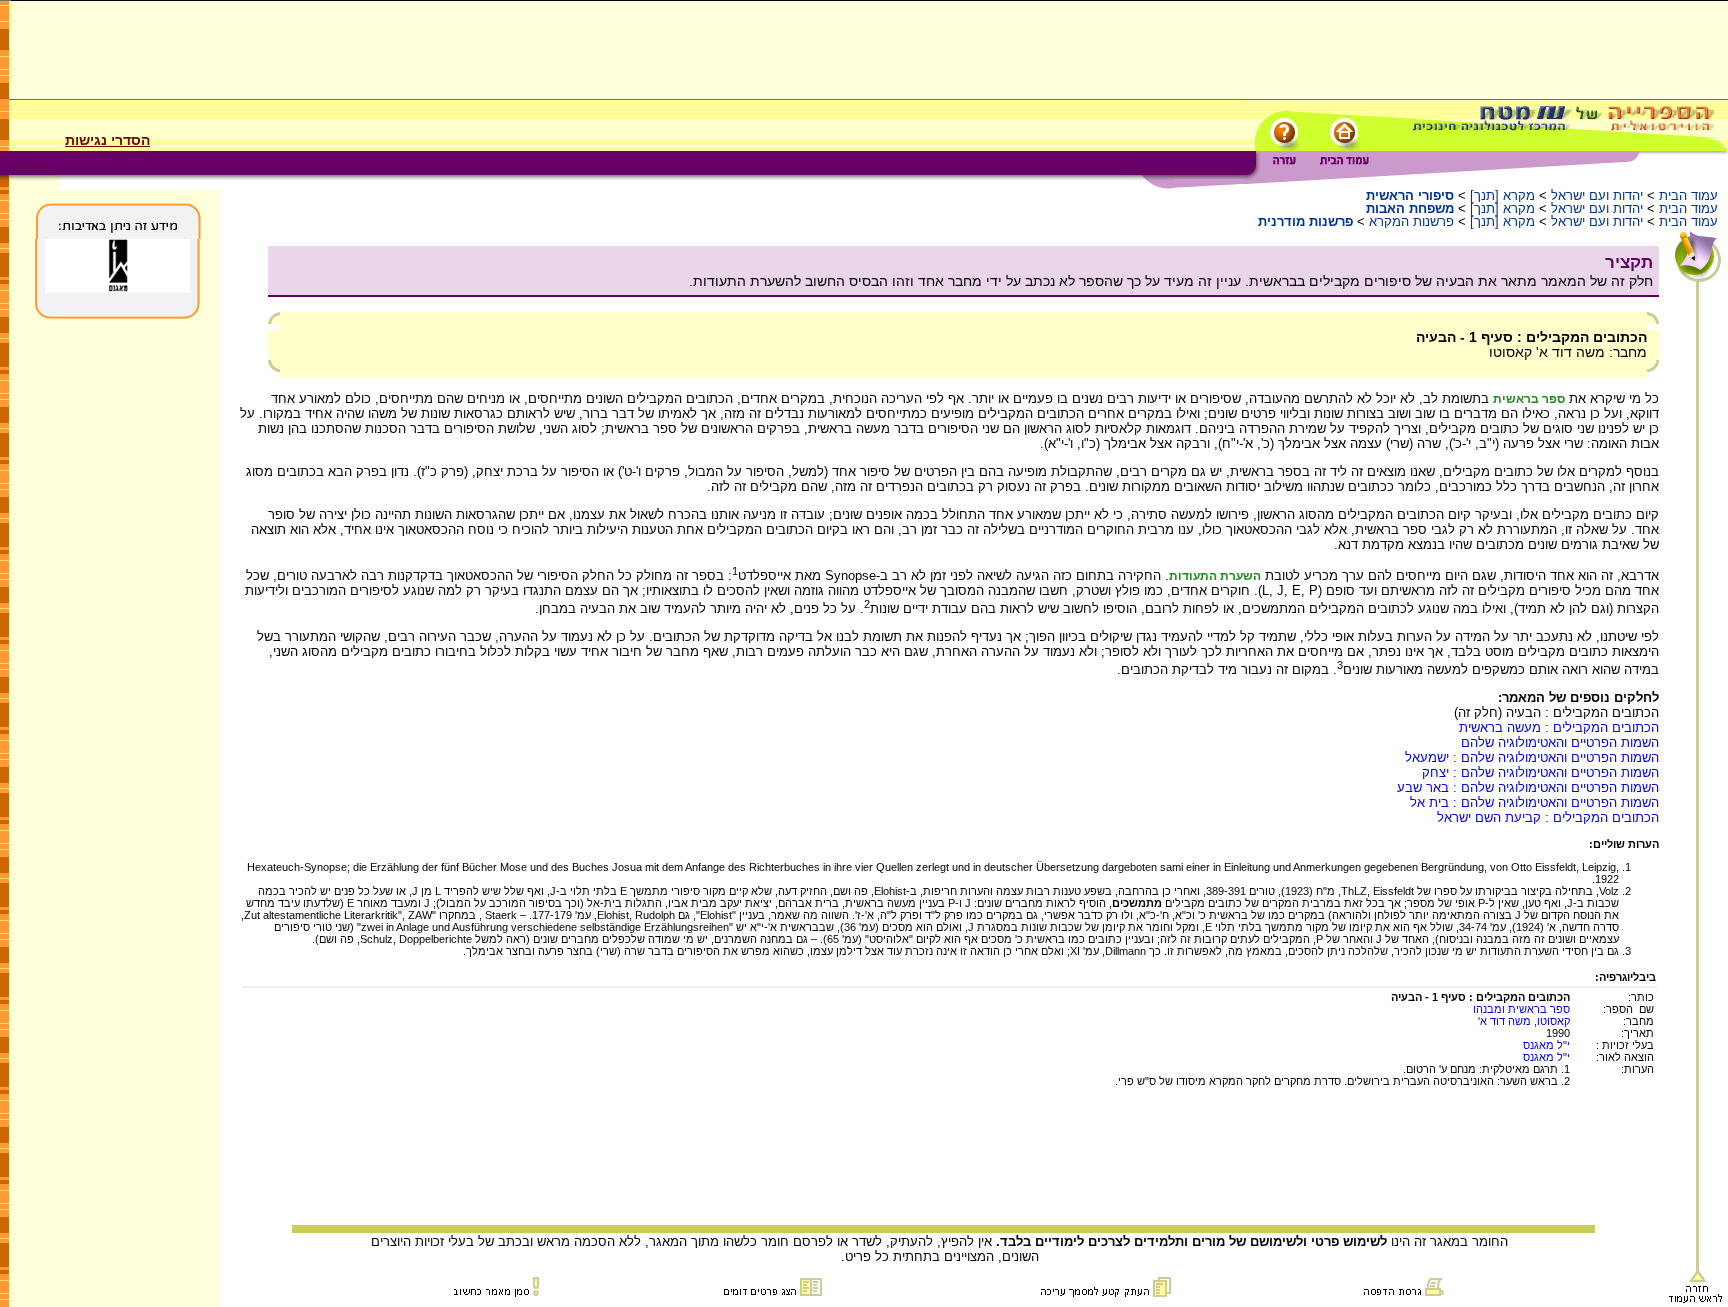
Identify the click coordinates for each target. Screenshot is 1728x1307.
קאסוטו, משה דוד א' (1524, 1021)
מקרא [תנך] (1502, 195)
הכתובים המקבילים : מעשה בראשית (1559, 727)
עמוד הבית (1688, 195)
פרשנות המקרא (1411, 221)
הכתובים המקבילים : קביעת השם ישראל (1548, 817)
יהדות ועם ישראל (1597, 195)
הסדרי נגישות (107, 140)
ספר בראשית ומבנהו (1521, 1009)
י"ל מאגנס (1546, 1045)
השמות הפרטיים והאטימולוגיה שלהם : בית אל (1534, 802)
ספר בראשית (1529, 399)
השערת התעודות (1215, 576)
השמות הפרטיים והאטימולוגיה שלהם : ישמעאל (1532, 757)
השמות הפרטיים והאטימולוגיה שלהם (1560, 742)
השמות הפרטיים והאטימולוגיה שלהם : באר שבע (1528, 787)
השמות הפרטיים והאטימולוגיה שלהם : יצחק (1540, 772)
